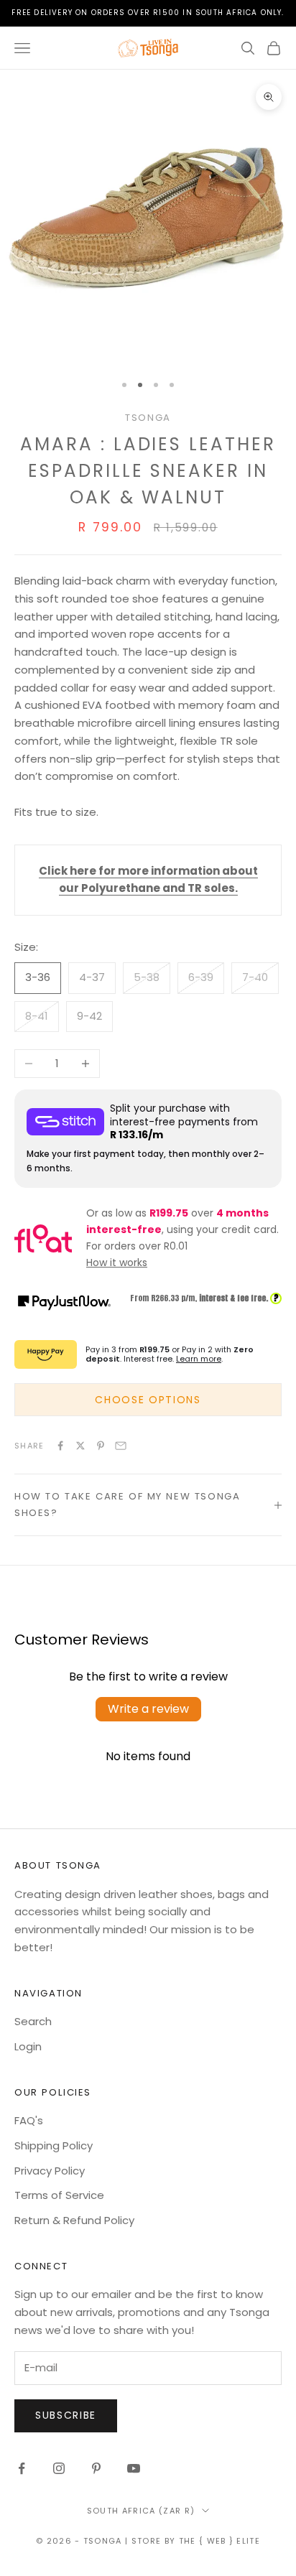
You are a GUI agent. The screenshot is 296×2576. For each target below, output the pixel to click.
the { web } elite (219, 2541)
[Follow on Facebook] (22, 2468)
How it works (117, 1263)
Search (33, 2021)
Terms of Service (59, 2195)
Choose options (148, 1400)
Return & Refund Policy (74, 2220)
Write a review (148, 1709)
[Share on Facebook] (60, 1446)
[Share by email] (121, 1446)
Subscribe (66, 2415)
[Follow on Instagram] (59, 2468)
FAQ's (29, 2120)
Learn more (199, 1359)
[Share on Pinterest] (101, 1446)
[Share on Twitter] (80, 1446)
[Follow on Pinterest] (96, 2468)
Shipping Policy (54, 2145)
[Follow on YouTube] (134, 2468)
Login (28, 2046)
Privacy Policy (50, 2171)
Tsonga (148, 418)
